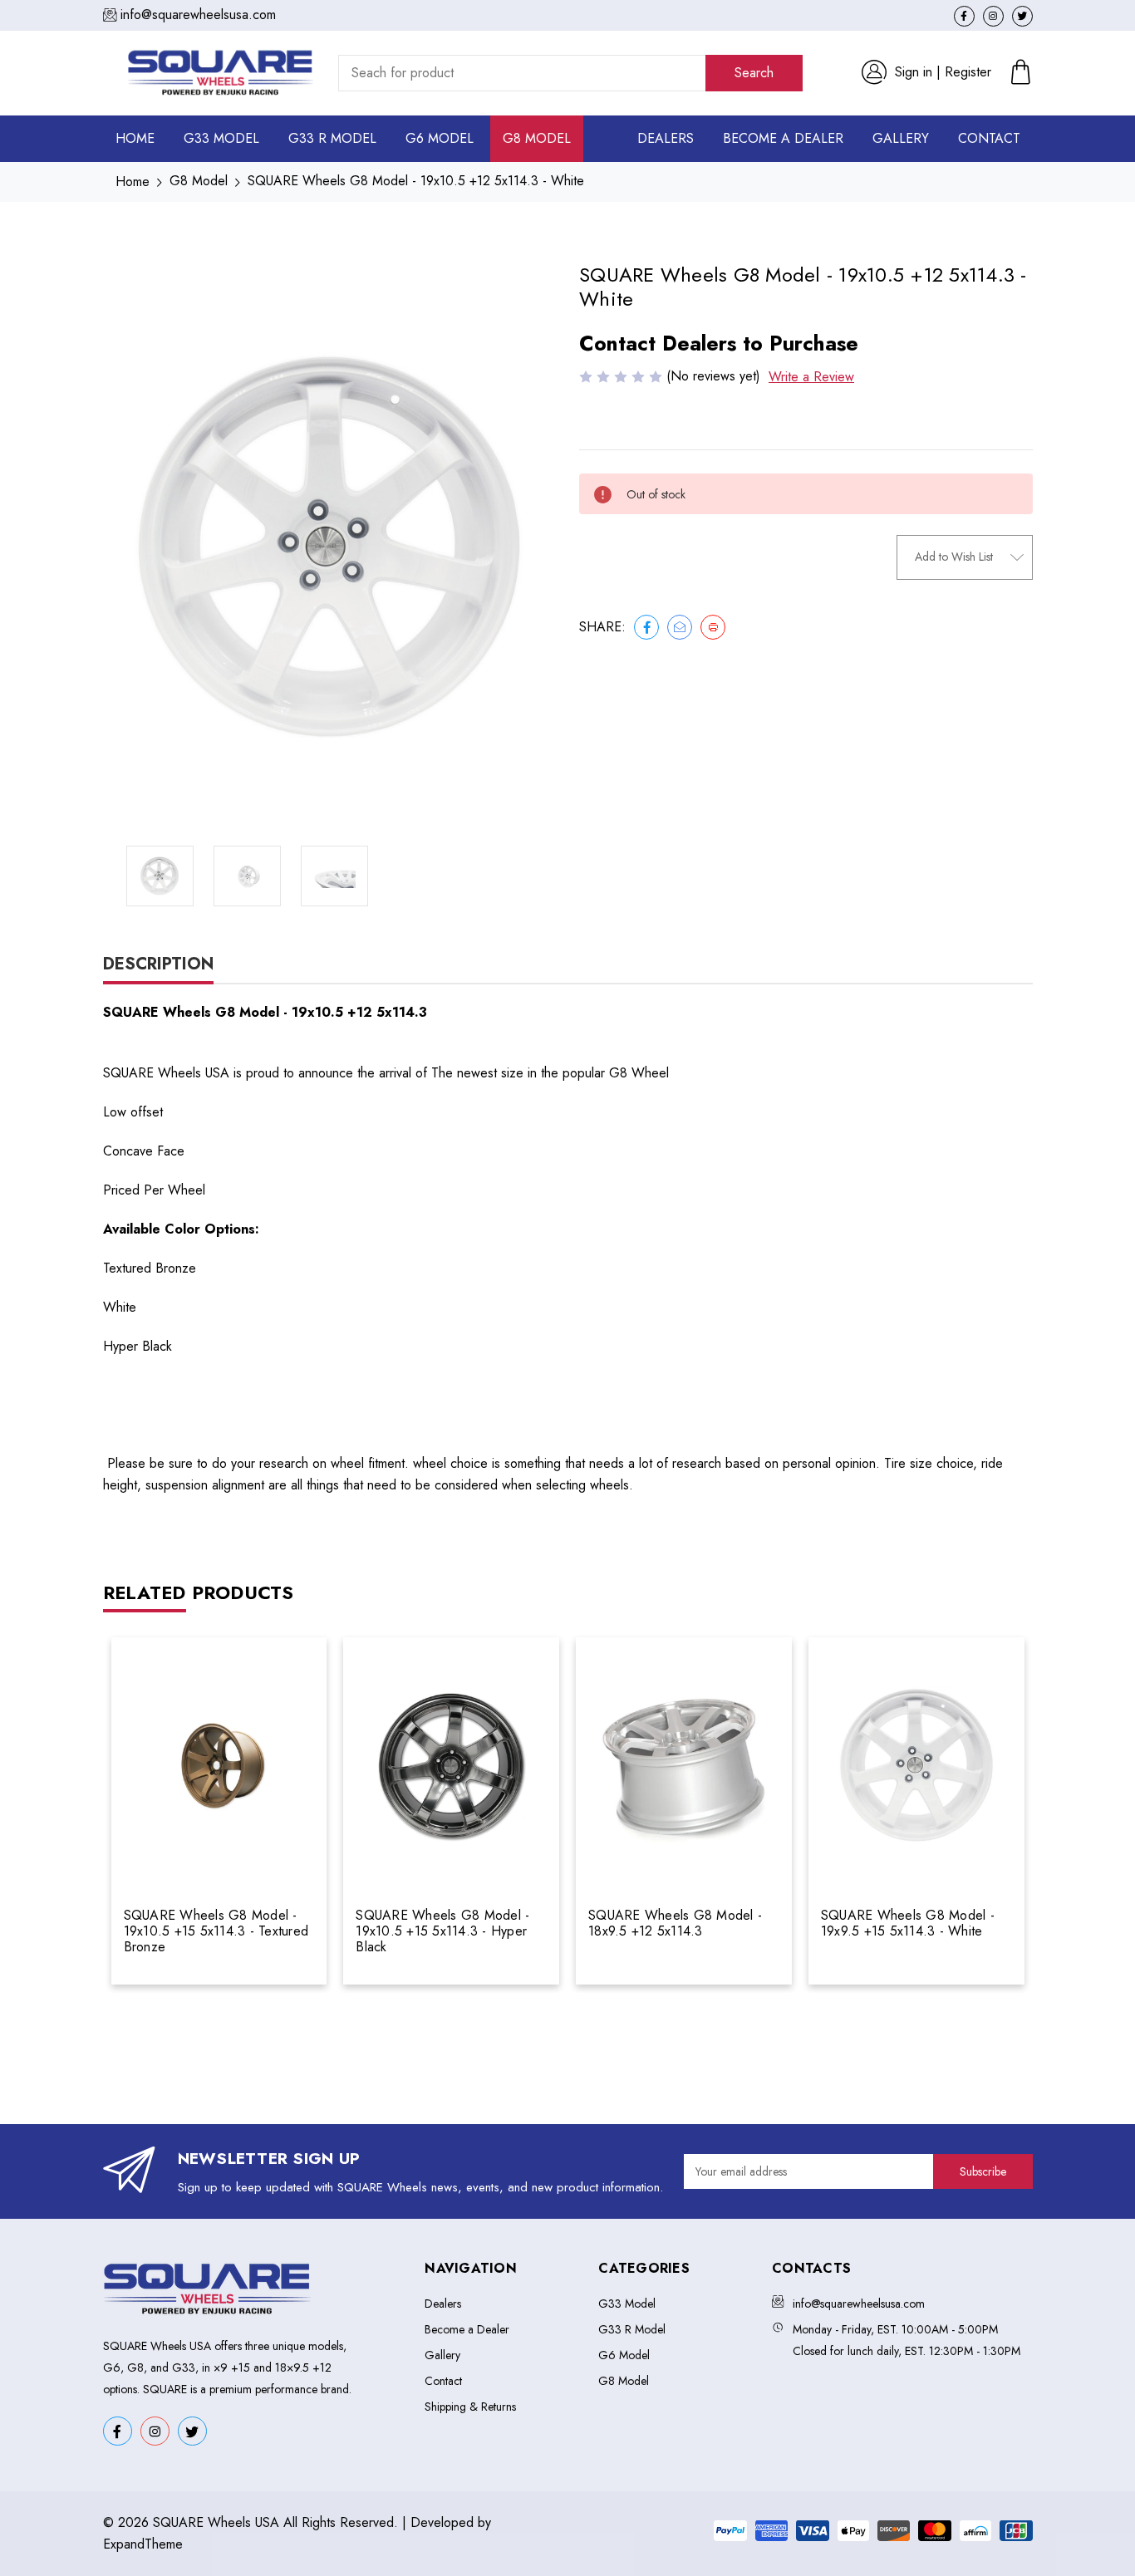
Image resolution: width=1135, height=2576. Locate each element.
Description (158, 964)
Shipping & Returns (470, 2407)
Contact (989, 138)
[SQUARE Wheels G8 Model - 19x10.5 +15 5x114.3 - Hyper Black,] (451, 1766)
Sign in (914, 72)
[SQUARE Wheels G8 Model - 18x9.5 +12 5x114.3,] (684, 1766)
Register (968, 72)
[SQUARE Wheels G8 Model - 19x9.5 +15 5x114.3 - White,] (916, 1766)
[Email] (680, 627)
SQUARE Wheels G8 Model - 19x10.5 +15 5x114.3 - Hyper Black (442, 1931)
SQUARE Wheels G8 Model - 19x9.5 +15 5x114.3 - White (908, 1923)
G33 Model (221, 138)
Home (135, 138)
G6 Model (440, 138)
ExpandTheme (143, 2544)
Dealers (666, 138)
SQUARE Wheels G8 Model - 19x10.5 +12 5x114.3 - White (416, 181)
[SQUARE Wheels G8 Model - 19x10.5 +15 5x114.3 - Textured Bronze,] (219, 1766)
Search (754, 73)
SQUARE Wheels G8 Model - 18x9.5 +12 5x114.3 (675, 1923)
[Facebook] (646, 627)
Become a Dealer (783, 138)
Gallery (901, 138)
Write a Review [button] (811, 377)
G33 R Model (332, 138)
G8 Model (537, 138)
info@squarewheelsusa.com (198, 15)
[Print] (713, 627)
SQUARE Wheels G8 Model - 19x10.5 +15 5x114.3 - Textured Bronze (216, 1931)
